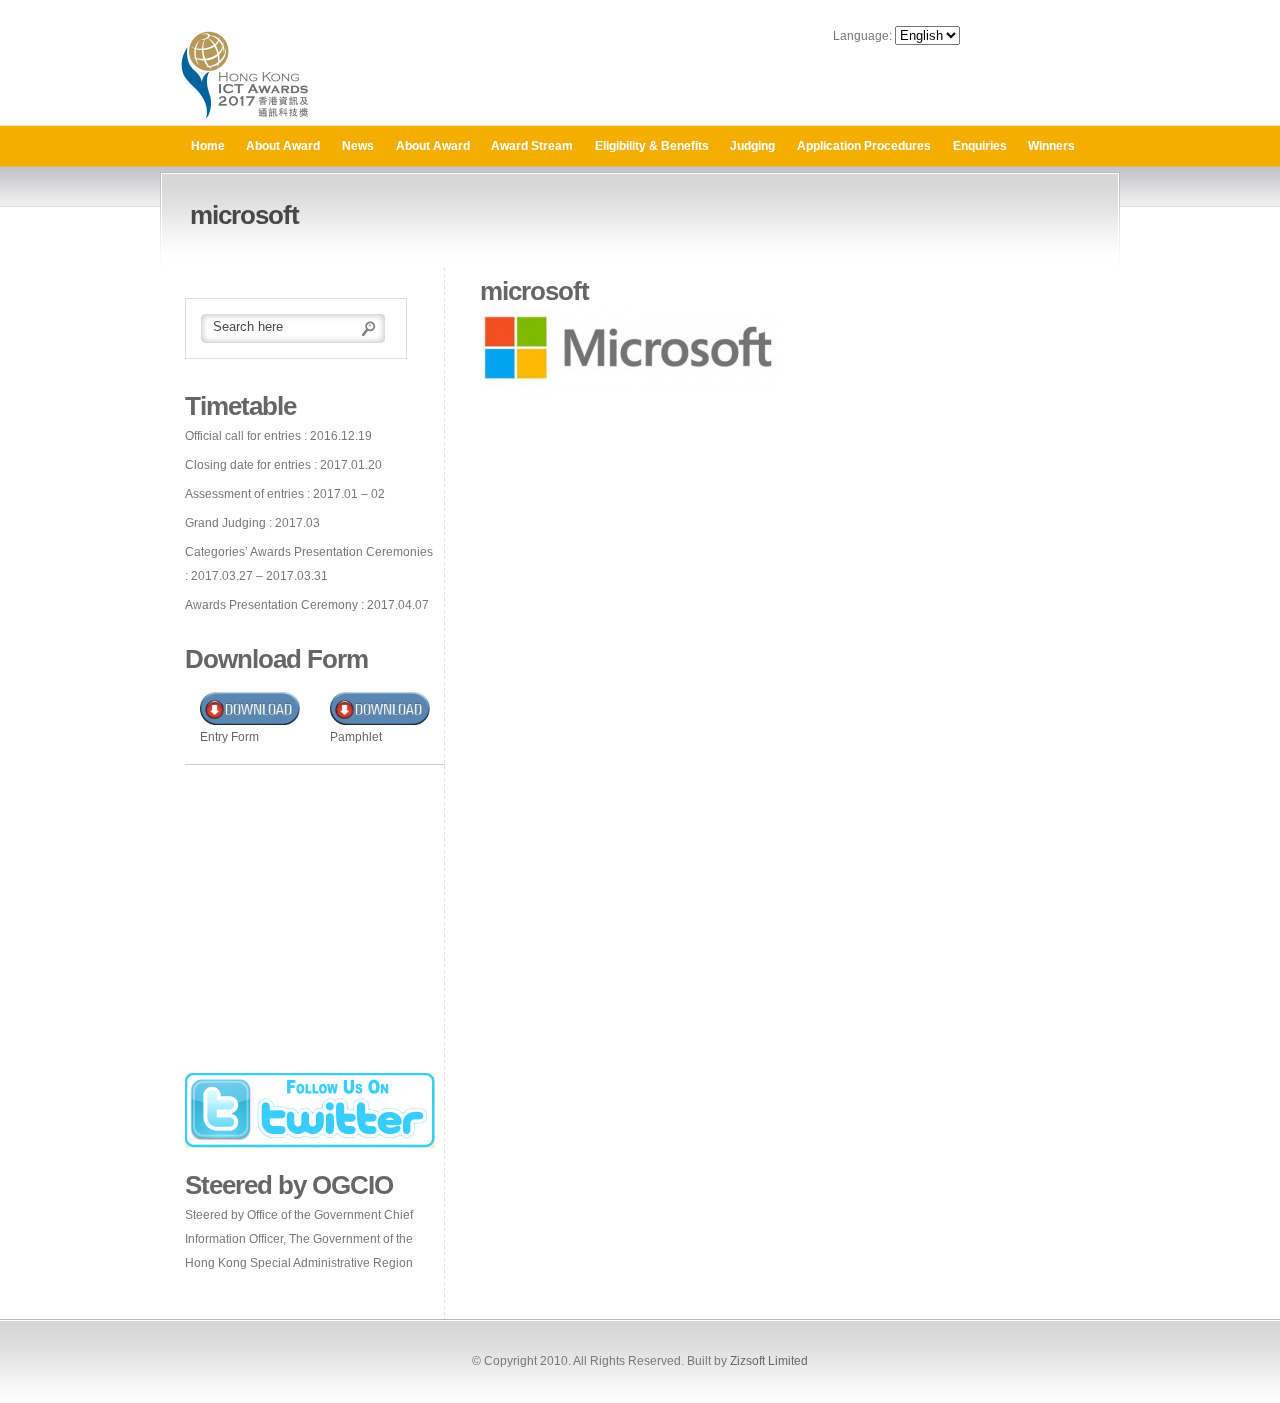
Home (208, 146)
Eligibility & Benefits (652, 146)
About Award (283, 146)
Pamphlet (356, 737)
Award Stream (532, 146)
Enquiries (980, 146)
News (358, 146)
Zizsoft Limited (769, 1361)
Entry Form (229, 737)
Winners (1051, 146)
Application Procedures (864, 146)
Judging (752, 146)
